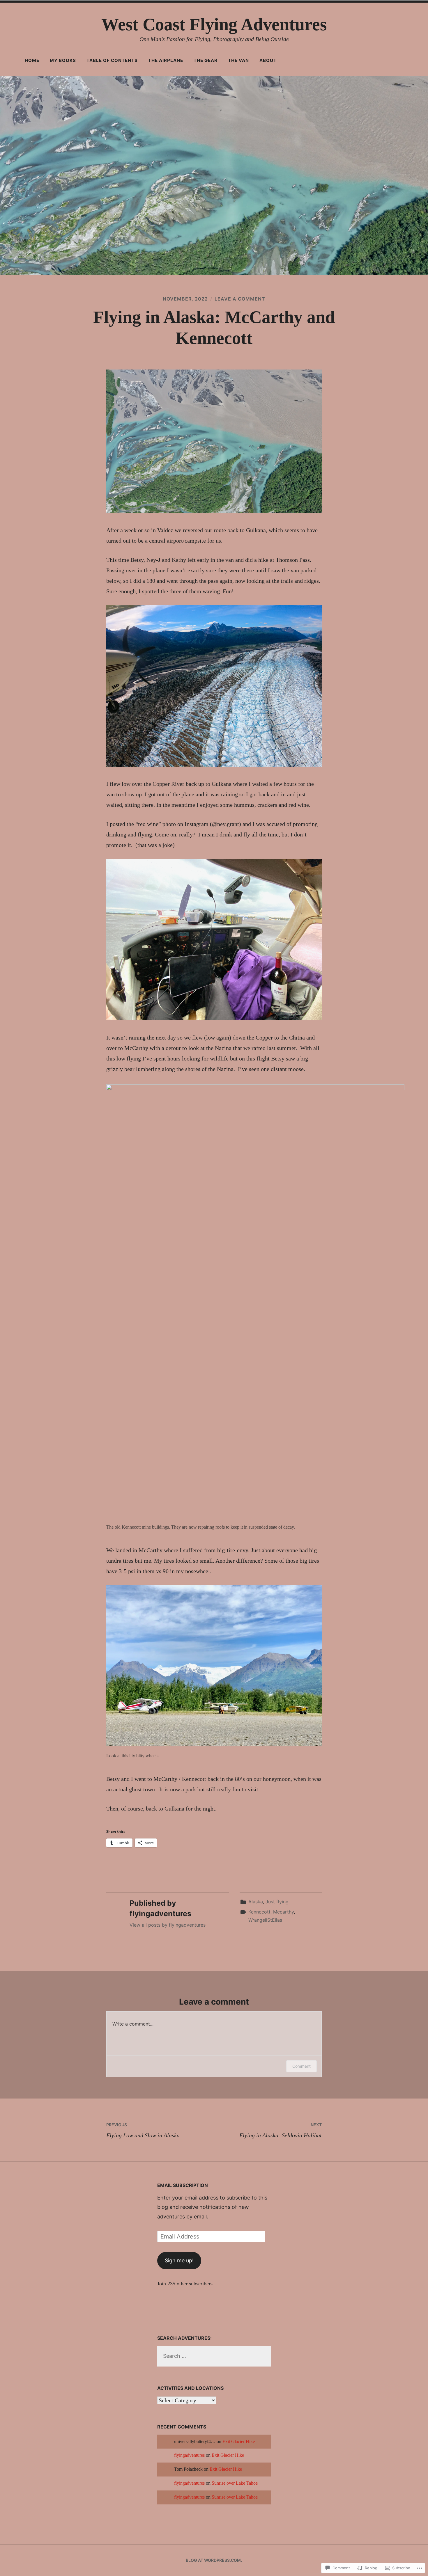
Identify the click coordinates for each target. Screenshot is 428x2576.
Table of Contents (112, 60)
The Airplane (166, 60)
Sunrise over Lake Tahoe (235, 2483)
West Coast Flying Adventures (214, 24)
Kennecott (259, 1912)
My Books (63, 60)
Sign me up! (179, 2260)
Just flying (277, 1902)
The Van (238, 60)
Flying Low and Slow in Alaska (143, 2130)
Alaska (256, 1902)
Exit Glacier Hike (239, 2442)
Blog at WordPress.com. (214, 2560)
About (268, 60)
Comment (301, 2066)
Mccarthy (283, 1912)
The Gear (206, 60)
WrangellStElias (265, 1920)
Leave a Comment (240, 299)
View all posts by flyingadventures (168, 1925)
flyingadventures (189, 2455)
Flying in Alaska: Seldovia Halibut (281, 2130)
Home (32, 60)
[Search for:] (214, 2356)
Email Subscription (183, 2185)
